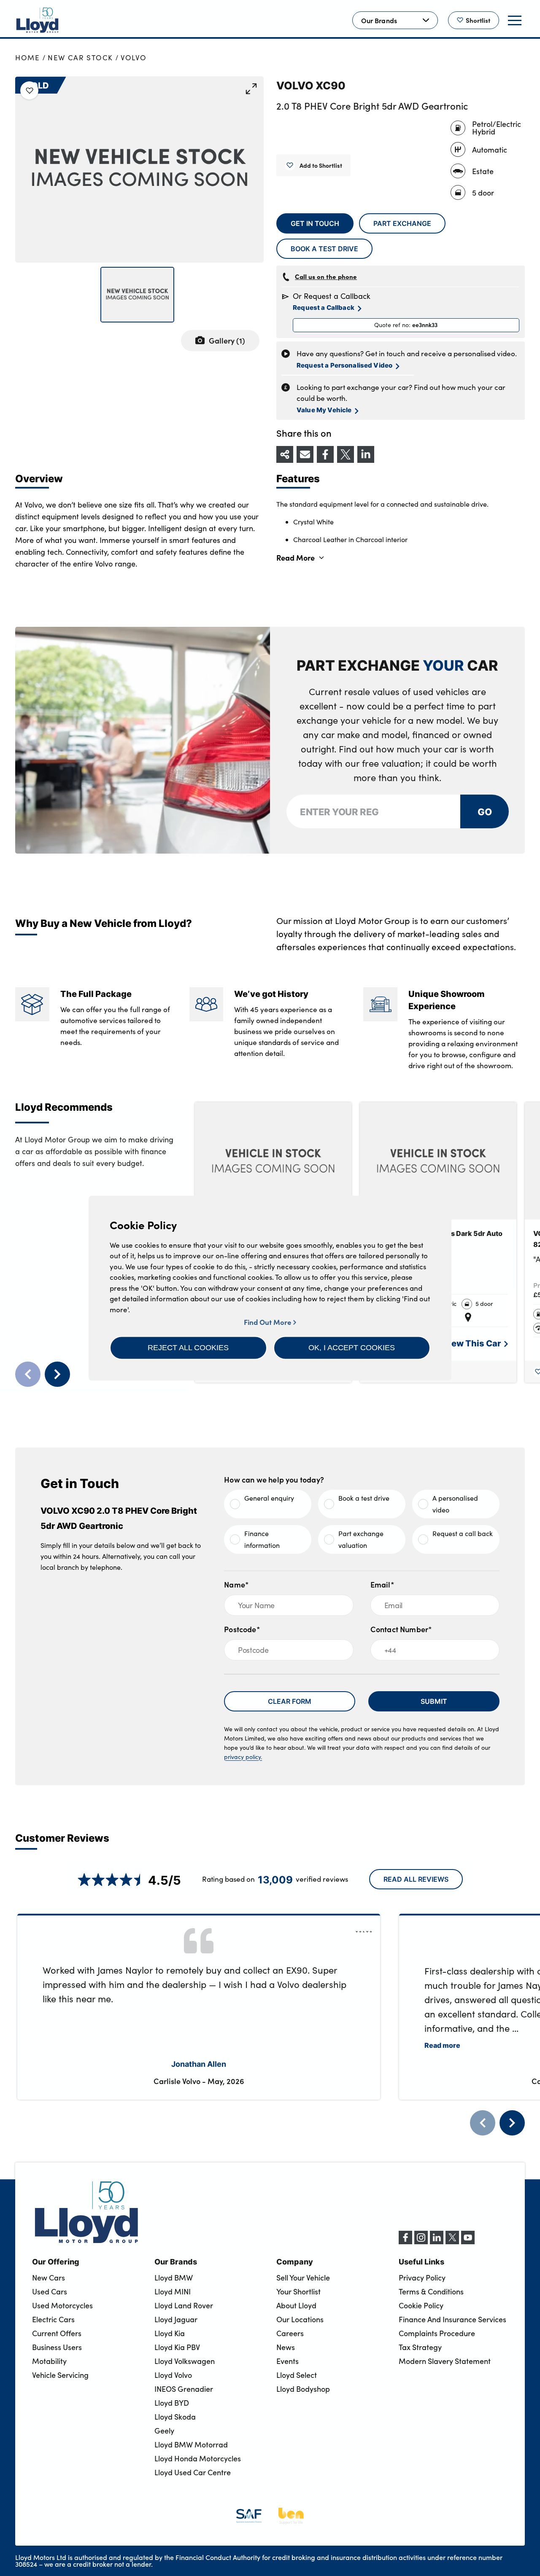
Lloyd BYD (172, 2403)
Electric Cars (53, 2319)
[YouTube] (468, 2242)
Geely (164, 2431)
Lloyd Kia (170, 2333)
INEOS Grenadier (184, 2389)
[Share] (285, 454)
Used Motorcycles (62, 2305)
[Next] (512, 2123)
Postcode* (242, 1629)
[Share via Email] (305, 454)
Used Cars (50, 2291)
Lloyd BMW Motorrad (191, 2444)
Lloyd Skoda (175, 2417)
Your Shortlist (298, 2291)
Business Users (57, 2347)
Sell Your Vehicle (303, 2278)
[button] (188, 1348)
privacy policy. (243, 1757)
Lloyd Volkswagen (185, 2361)
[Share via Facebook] (325, 454)
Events (288, 2361)
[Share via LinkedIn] (366, 454)
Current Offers (57, 2333)
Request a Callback (324, 307)
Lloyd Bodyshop (303, 2389)
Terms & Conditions (431, 2291)
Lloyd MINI (173, 2291)
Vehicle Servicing (60, 2375)
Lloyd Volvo (173, 2375)
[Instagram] (421, 2242)
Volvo (134, 58)
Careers (290, 2333)
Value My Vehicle (324, 410)
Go (484, 811)
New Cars (49, 2278)
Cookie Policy (421, 2305)
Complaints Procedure (437, 2333)
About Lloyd (296, 2305)
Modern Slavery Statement (445, 2361)
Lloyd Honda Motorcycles (198, 2458)
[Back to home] (38, 20)
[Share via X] (346, 454)
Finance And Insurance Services (452, 2319)
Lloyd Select (297, 2375)
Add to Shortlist (321, 165)
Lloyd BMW (174, 2278)
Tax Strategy (420, 2347)
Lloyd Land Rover (184, 2305)
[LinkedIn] (437, 2242)
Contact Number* (401, 1629)
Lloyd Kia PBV (177, 2347)
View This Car (472, 1343)
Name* (236, 1584)
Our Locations (300, 2319)
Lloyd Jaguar (176, 2319)
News (286, 2347)
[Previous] (483, 2123)
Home (28, 58)
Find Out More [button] (269, 1322)
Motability (49, 2361)
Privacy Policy (422, 2278)
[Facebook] (405, 2242)
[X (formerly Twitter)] (452, 2242)
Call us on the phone (326, 276)
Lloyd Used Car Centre (193, 2472)
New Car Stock (80, 58)
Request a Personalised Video (344, 365)
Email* (382, 1584)
